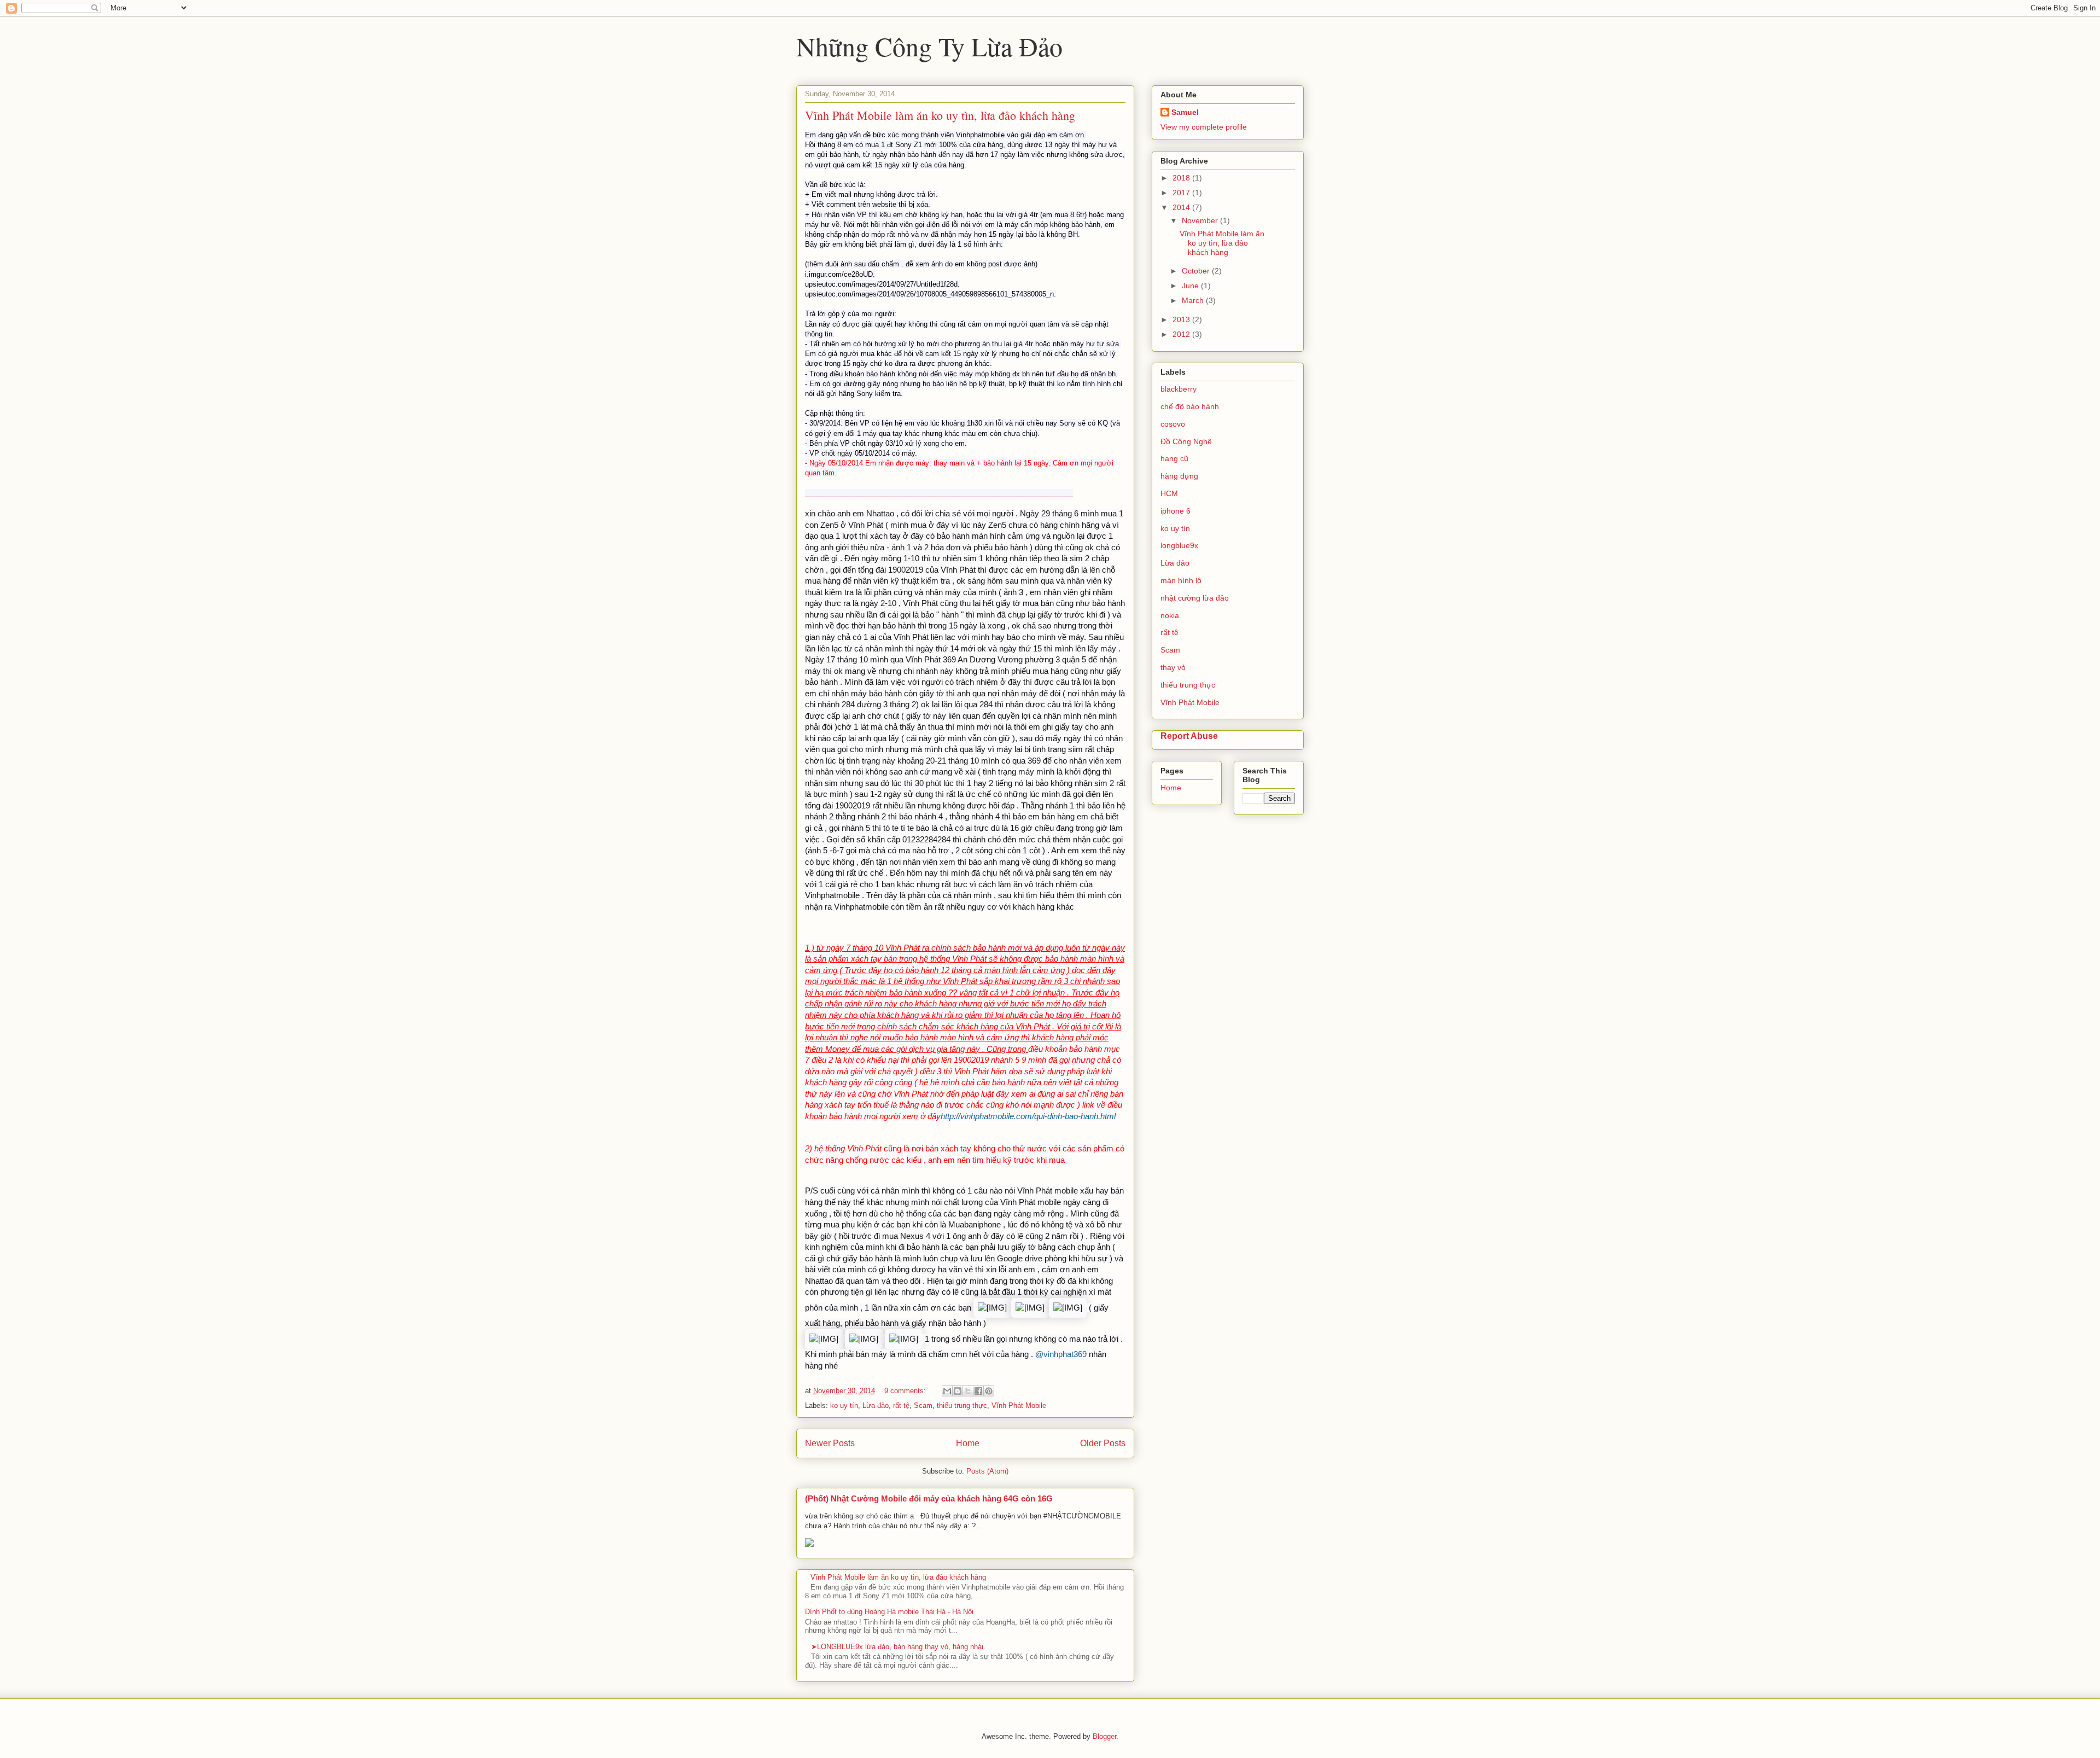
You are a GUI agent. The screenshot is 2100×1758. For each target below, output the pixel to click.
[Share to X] (968, 1391)
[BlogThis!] (958, 1391)
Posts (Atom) (987, 1471)
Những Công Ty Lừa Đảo (929, 46)
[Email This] (947, 1391)
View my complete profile (1204, 127)
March (1194, 300)
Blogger (1104, 1736)
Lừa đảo (876, 1405)
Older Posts (1103, 1443)
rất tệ (901, 1405)
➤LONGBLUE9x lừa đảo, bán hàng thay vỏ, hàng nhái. (898, 1647)
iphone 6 (1176, 511)
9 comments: (906, 1391)
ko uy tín (844, 1405)
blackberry (1179, 389)
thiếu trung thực (962, 1405)
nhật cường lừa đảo (1195, 598)
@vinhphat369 (1061, 1354)
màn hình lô (1181, 580)
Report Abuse (1189, 736)
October (1197, 271)
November (1201, 220)
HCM (1169, 493)
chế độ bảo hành (1190, 406)
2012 (1182, 334)
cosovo (1173, 424)
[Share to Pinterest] (989, 1391)
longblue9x (1179, 545)
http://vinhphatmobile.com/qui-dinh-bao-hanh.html (1028, 1116)
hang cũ (1174, 458)
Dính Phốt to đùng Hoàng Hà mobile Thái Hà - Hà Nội (889, 1612)
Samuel (1185, 112)
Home (968, 1443)
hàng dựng (1179, 476)
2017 (1182, 193)
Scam (923, 1405)
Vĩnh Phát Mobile (1019, 1405)
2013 (1182, 319)
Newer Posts (830, 1443)
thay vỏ (1173, 667)
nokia (1170, 615)
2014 (1182, 207)
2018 (1182, 178)
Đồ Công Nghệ (1186, 441)
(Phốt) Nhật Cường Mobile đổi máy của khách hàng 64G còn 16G (929, 1498)
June (1191, 286)
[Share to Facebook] (978, 1391)
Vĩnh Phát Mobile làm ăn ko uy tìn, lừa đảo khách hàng (940, 115)
